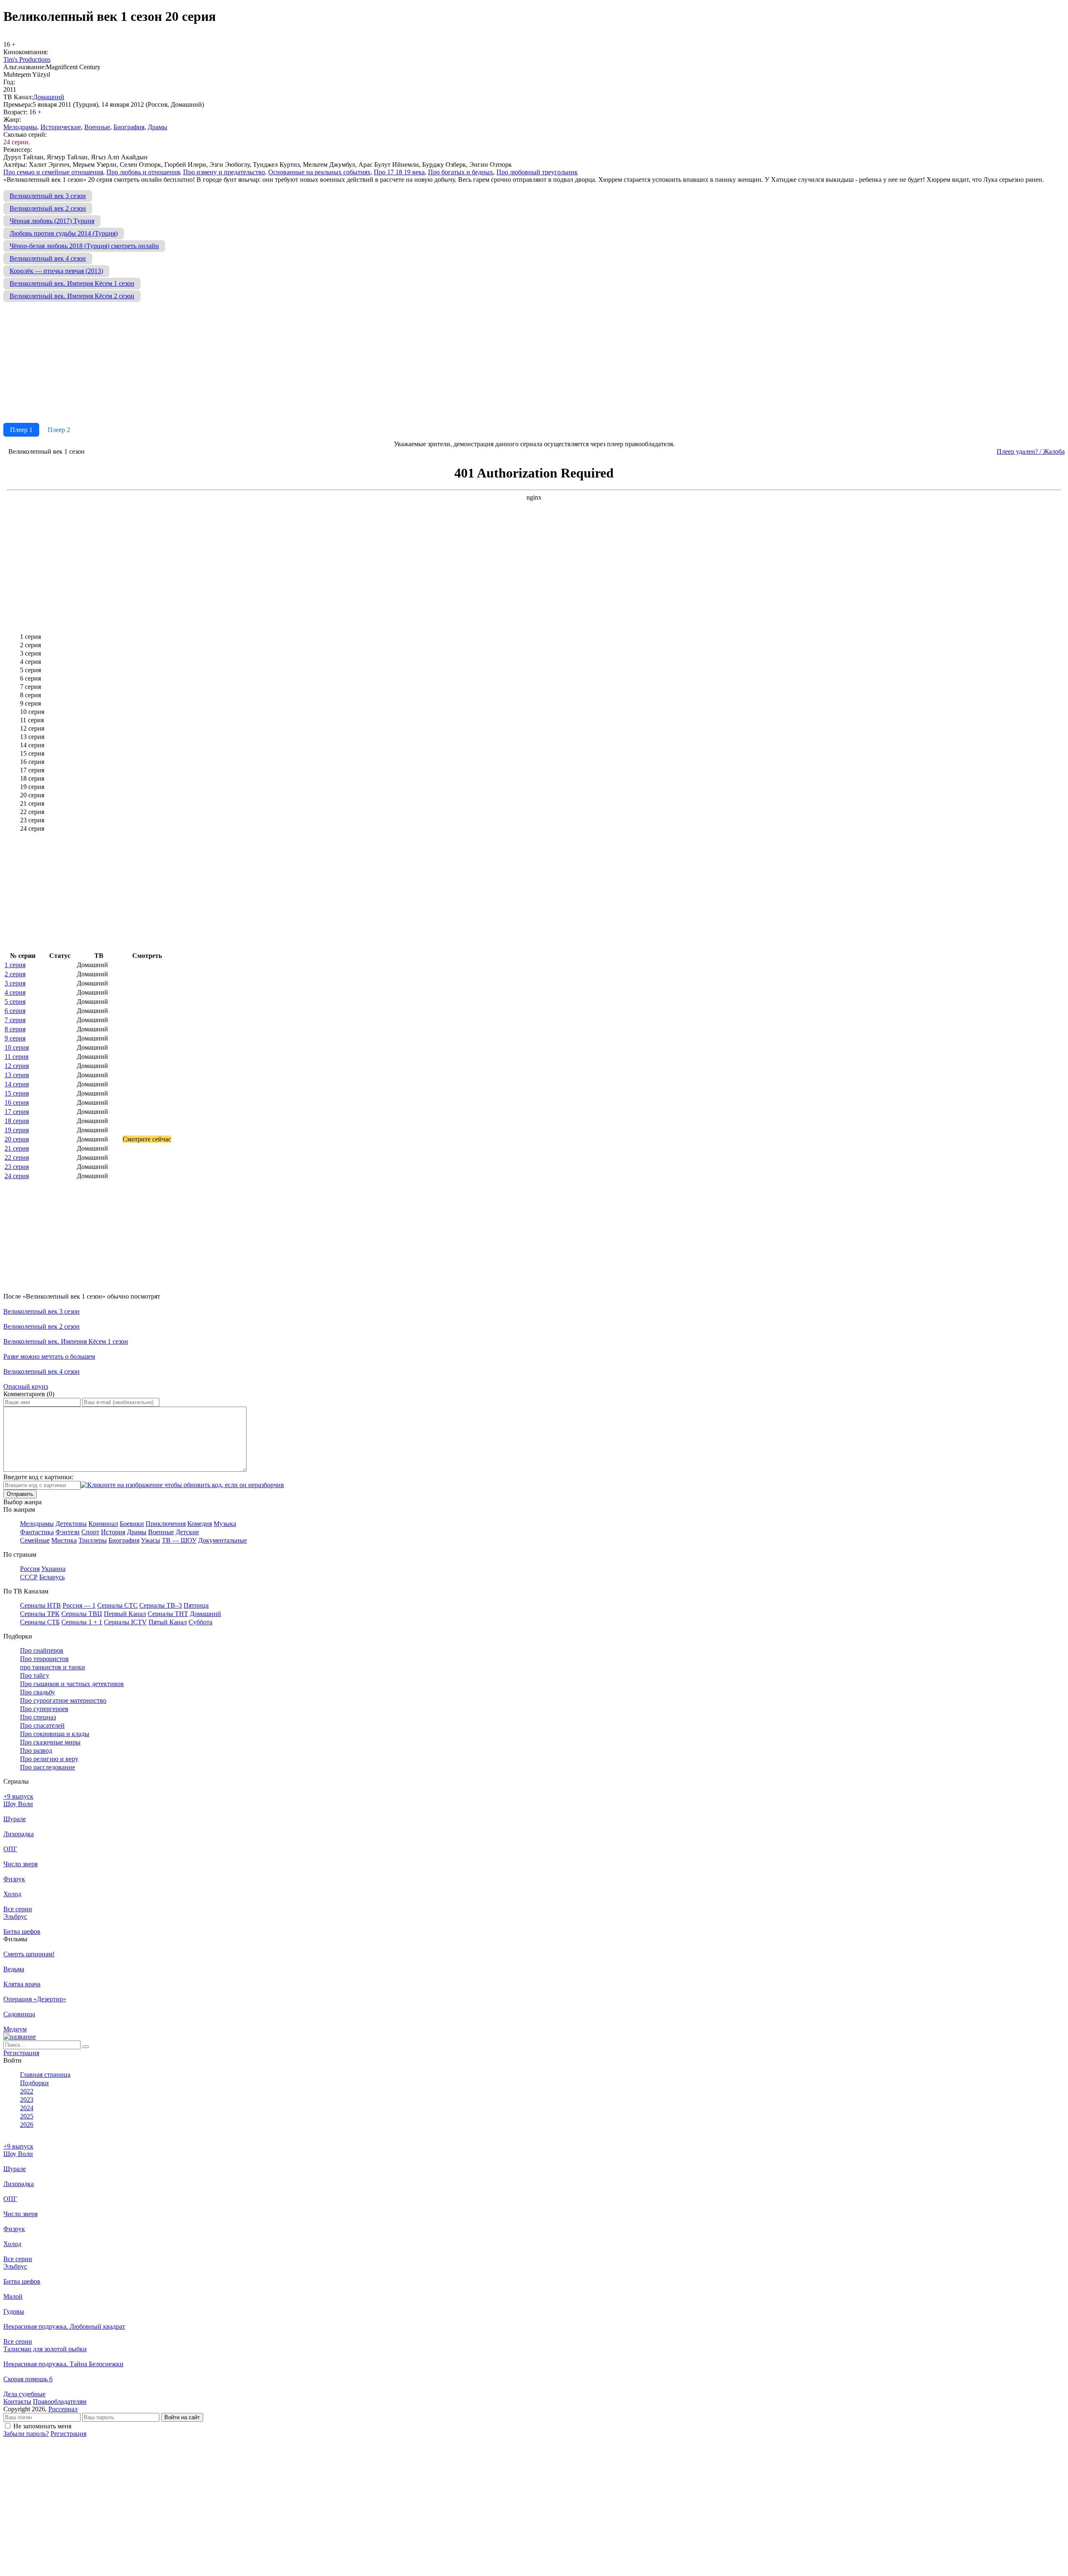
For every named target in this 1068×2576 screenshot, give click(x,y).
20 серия (17, 1139)
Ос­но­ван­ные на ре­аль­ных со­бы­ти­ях (319, 172)
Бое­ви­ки (132, 1524)
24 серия (17, 1176)
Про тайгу (35, 1675)
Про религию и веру (49, 1759)
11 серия (16, 1057)
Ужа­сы (151, 1540)
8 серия (15, 1029)
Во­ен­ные (97, 127)
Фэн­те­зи (68, 1532)
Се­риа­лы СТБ (40, 1622)
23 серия (17, 1167)
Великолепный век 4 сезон (48, 258)
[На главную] (20, 2037)
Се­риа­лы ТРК (40, 1614)
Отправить (20, 1494)
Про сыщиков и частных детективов (72, 1684)
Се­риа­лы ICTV (125, 1622)
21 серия (17, 1148)
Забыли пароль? (26, 2434)
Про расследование (48, 1767)
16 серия (17, 1102)
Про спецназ (38, 1717)
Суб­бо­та (200, 1622)
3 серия (15, 983)
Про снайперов (42, 1650)
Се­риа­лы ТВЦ (82, 1614)
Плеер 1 (21, 430)
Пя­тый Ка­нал (168, 1622)
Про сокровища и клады (55, 1734)
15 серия (17, 1093)
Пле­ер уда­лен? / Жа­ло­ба (1031, 451)
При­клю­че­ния (166, 1524)
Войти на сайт (182, 2417)
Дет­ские (187, 1532)
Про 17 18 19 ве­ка (399, 172)
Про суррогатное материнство (63, 1700)
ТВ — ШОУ (179, 1540)
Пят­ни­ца (196, 1605)
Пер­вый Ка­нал (125, 1614)
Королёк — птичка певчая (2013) (56, 271)
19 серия (17, 1130)
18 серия (17, 1121)
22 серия (17, 1157)
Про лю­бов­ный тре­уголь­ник (537, 172)
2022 (27, 2091)
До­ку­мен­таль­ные (223, 1540)
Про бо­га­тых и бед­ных (461, 172)
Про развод (36, 1750)
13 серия (17, 1075)
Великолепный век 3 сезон (48, 196)
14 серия (17, 1084)
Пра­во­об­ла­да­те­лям (60, 2401)
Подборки (34, 2083)
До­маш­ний (49, 97)
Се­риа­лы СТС (117, 1605)
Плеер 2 (59, 430)
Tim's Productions (27, 59)
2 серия (15, 974)
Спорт (90, 1532)
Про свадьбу (38, 1692)
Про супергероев (44, 1709)
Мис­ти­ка (64, 1540)
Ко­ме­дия (200, 1524)
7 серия (15, 1020)
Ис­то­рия (113, 1532)
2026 (27, 2125)
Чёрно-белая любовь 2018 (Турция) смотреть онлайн (84, 246)
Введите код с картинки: (38, 1477)
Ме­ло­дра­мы (20, 127)
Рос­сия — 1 (79, 1605)
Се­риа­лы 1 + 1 (82, 1622)
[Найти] (86, 2047)
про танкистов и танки (53, 1667)
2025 (27, 2116)
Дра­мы (157, 127)
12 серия (17, 1066)
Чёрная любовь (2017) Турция (52, 221)
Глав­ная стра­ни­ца (45, 2075)
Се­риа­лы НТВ (40, 1605)
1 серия (15, 965)
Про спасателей (42, 1725)
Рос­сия (30, 1569)
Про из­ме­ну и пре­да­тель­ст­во (224, 172)
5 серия (15, 1001)
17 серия (17, 1112)
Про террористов (44, 1659)
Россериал (63, 2409)
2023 (27, 2100)
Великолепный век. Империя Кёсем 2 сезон (72, 296)
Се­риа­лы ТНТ (168, 1614)
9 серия (15, 1038)
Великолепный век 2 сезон (48, 208)
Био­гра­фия (129, 127)
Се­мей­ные (35, 1540)
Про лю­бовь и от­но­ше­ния (143, 172)
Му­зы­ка (225, 1524)
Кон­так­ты (17, 2401)
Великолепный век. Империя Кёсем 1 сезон (72, 283)
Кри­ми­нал (103, 1524)
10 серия (17, 1047)
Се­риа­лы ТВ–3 (161, 1605)
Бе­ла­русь (52, 1577)
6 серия (15, 1011)
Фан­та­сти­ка (37, 1532)
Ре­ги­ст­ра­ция (21, 2053)
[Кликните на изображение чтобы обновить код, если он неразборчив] (182, 1485)
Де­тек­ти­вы (71, 1524)
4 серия (15, 992)
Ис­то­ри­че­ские (61, 127)
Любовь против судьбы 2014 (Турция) (64, 233)
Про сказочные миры (50, 1742)
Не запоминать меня (42, 2426)
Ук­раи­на (53, 1569)
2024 (27, 2108)
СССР (29, 1577)
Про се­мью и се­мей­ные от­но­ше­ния (53, 172)
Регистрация (68, 2434)
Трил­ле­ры (93, 1540)
